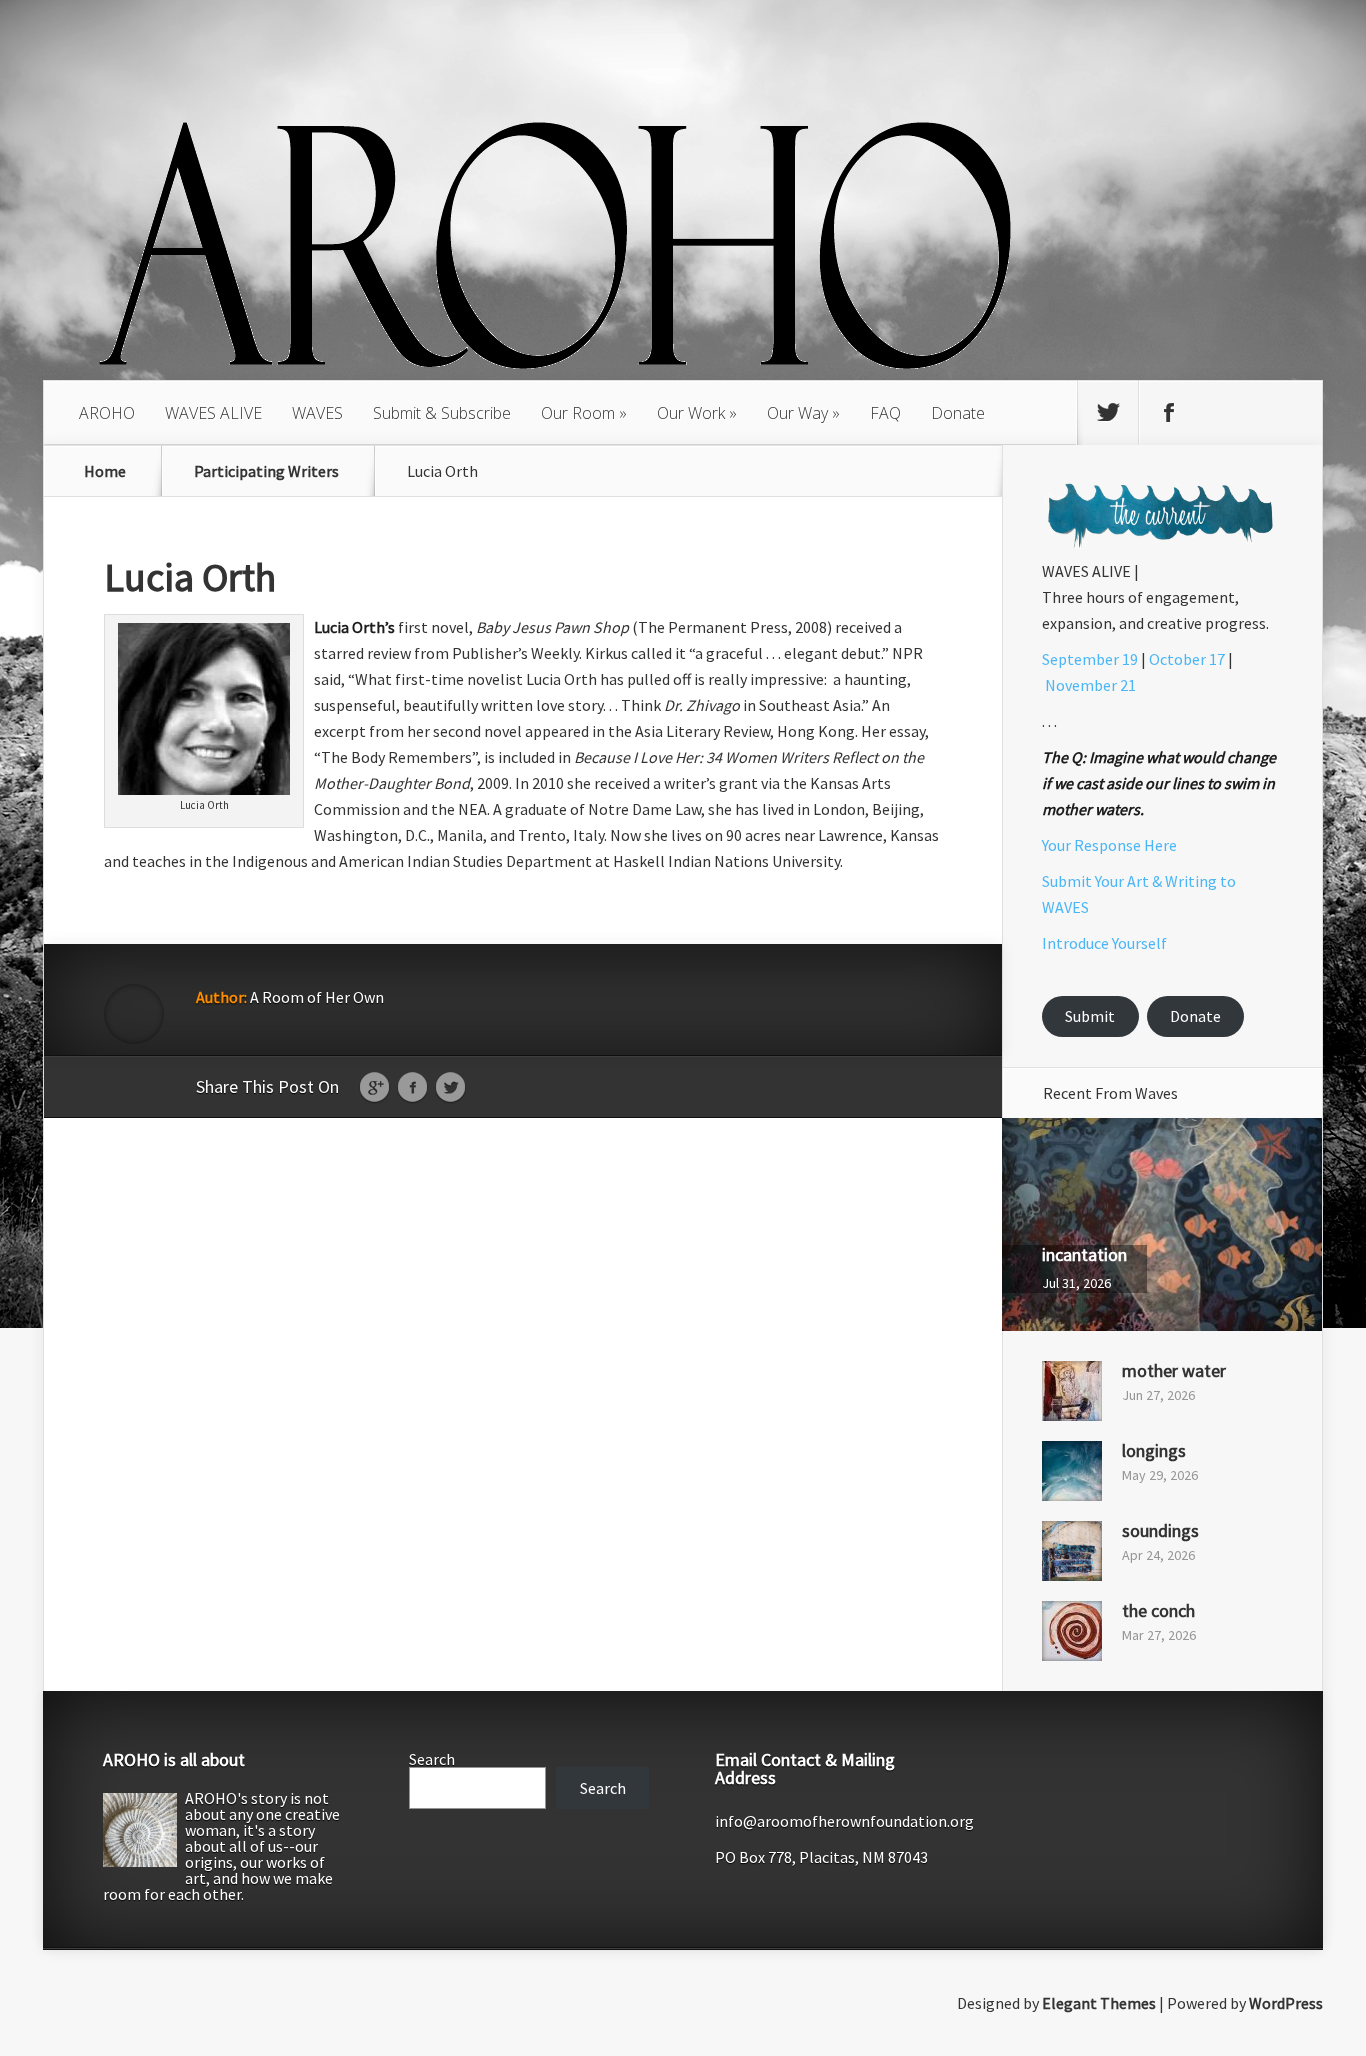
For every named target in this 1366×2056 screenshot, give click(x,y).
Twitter (450, 1088)
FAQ (885, 413)
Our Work (691, 413)
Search (432, 1759)
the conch (1158, 1610)
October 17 (1187, 659)
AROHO (107, 413)
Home (105, 471)
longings (1154, 1450)
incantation (1084, 1254)
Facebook (412, 1088)
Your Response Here (1109, 845)
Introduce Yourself (1104, 943)
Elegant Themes (1099, 2003)
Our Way (797, 413)
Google (374, 1088)
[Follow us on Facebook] (1169, 413)
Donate (958, 413)
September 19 (1090, 659)
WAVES (317, 413)
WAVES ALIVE (213, 413)
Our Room (578, 413)
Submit (1090, 1016)
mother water (1174, 1370)
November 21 (1090, 685)
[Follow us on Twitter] (1108, 413)
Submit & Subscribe (442, 413)
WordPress (1286, 2003)
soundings (1160, 1530)
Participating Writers (266, 471)
